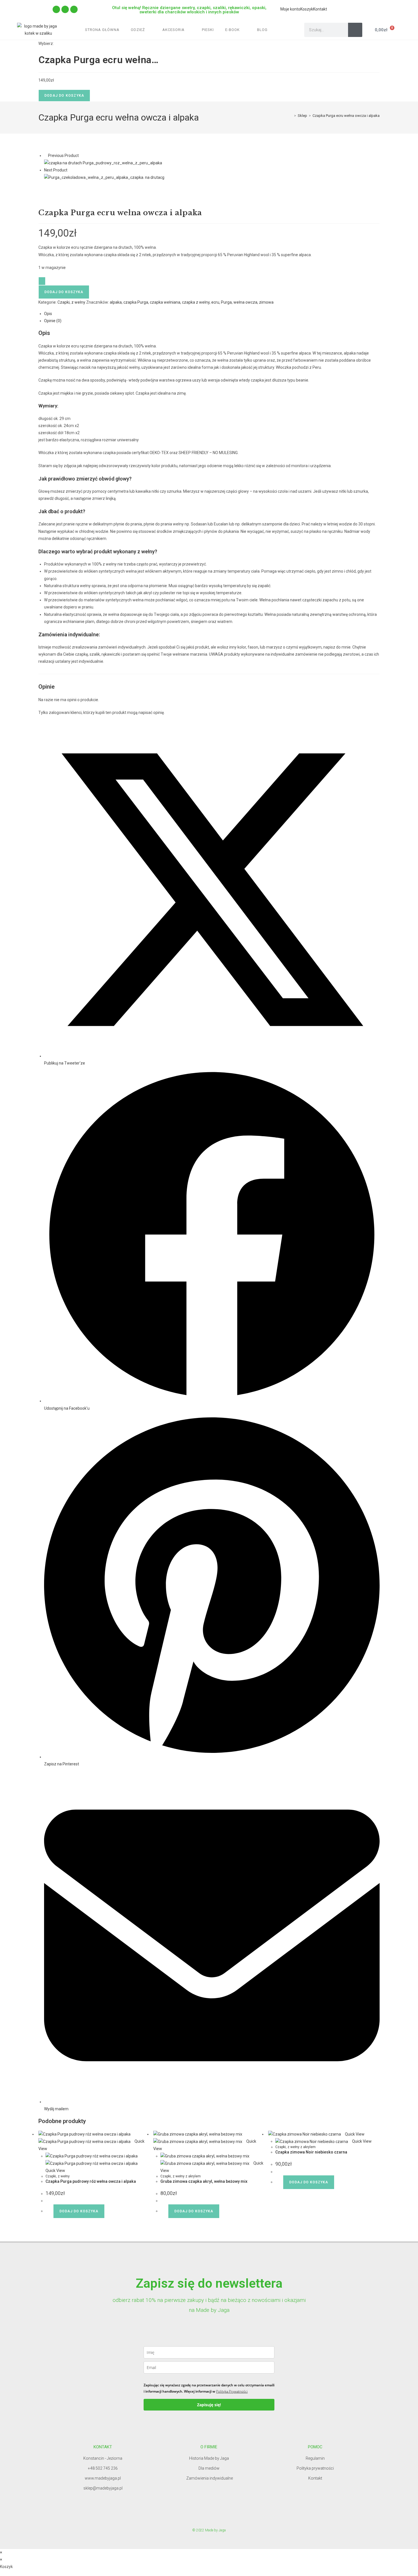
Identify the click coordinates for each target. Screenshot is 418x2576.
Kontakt (320, 9)
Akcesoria (173, 30)
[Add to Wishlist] (42, 281)
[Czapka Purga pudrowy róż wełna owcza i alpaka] (103, 163)
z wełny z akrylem (187, 2176)
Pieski (208, 30)
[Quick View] (51, 2211)
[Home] (56, 9)
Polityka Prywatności (232, 2391)
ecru (215, 302)
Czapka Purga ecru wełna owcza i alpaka (346, 116)
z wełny (78, 302)
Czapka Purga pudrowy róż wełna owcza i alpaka (91, 2181)
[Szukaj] (355, 30)
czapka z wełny (196, 302)
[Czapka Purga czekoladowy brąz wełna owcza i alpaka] (104, 177)
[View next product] (70, 170)
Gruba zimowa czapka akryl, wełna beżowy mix (204, 2181)
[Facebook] (65, 9)
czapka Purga (136, 302)
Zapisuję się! (209, 2405)
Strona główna (102, 30)
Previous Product (63, 156)
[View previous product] (46, 156)
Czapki (64, 302)
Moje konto (290, 9)
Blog (262, 30)
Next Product (56, 170)
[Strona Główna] (291, 116)
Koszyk (307, 9)
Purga (226, 302)
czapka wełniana (165, 302)
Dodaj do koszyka (64, 96)
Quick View (354, 2134)
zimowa (266, 302)
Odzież (138, 30)
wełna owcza (245, 302)
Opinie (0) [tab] (53, 321)
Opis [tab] (48, 314)
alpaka (116, 302)
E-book (232, 30)
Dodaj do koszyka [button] (79, 2211)
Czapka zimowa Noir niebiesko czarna (311, 2152)
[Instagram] (74, 9)
